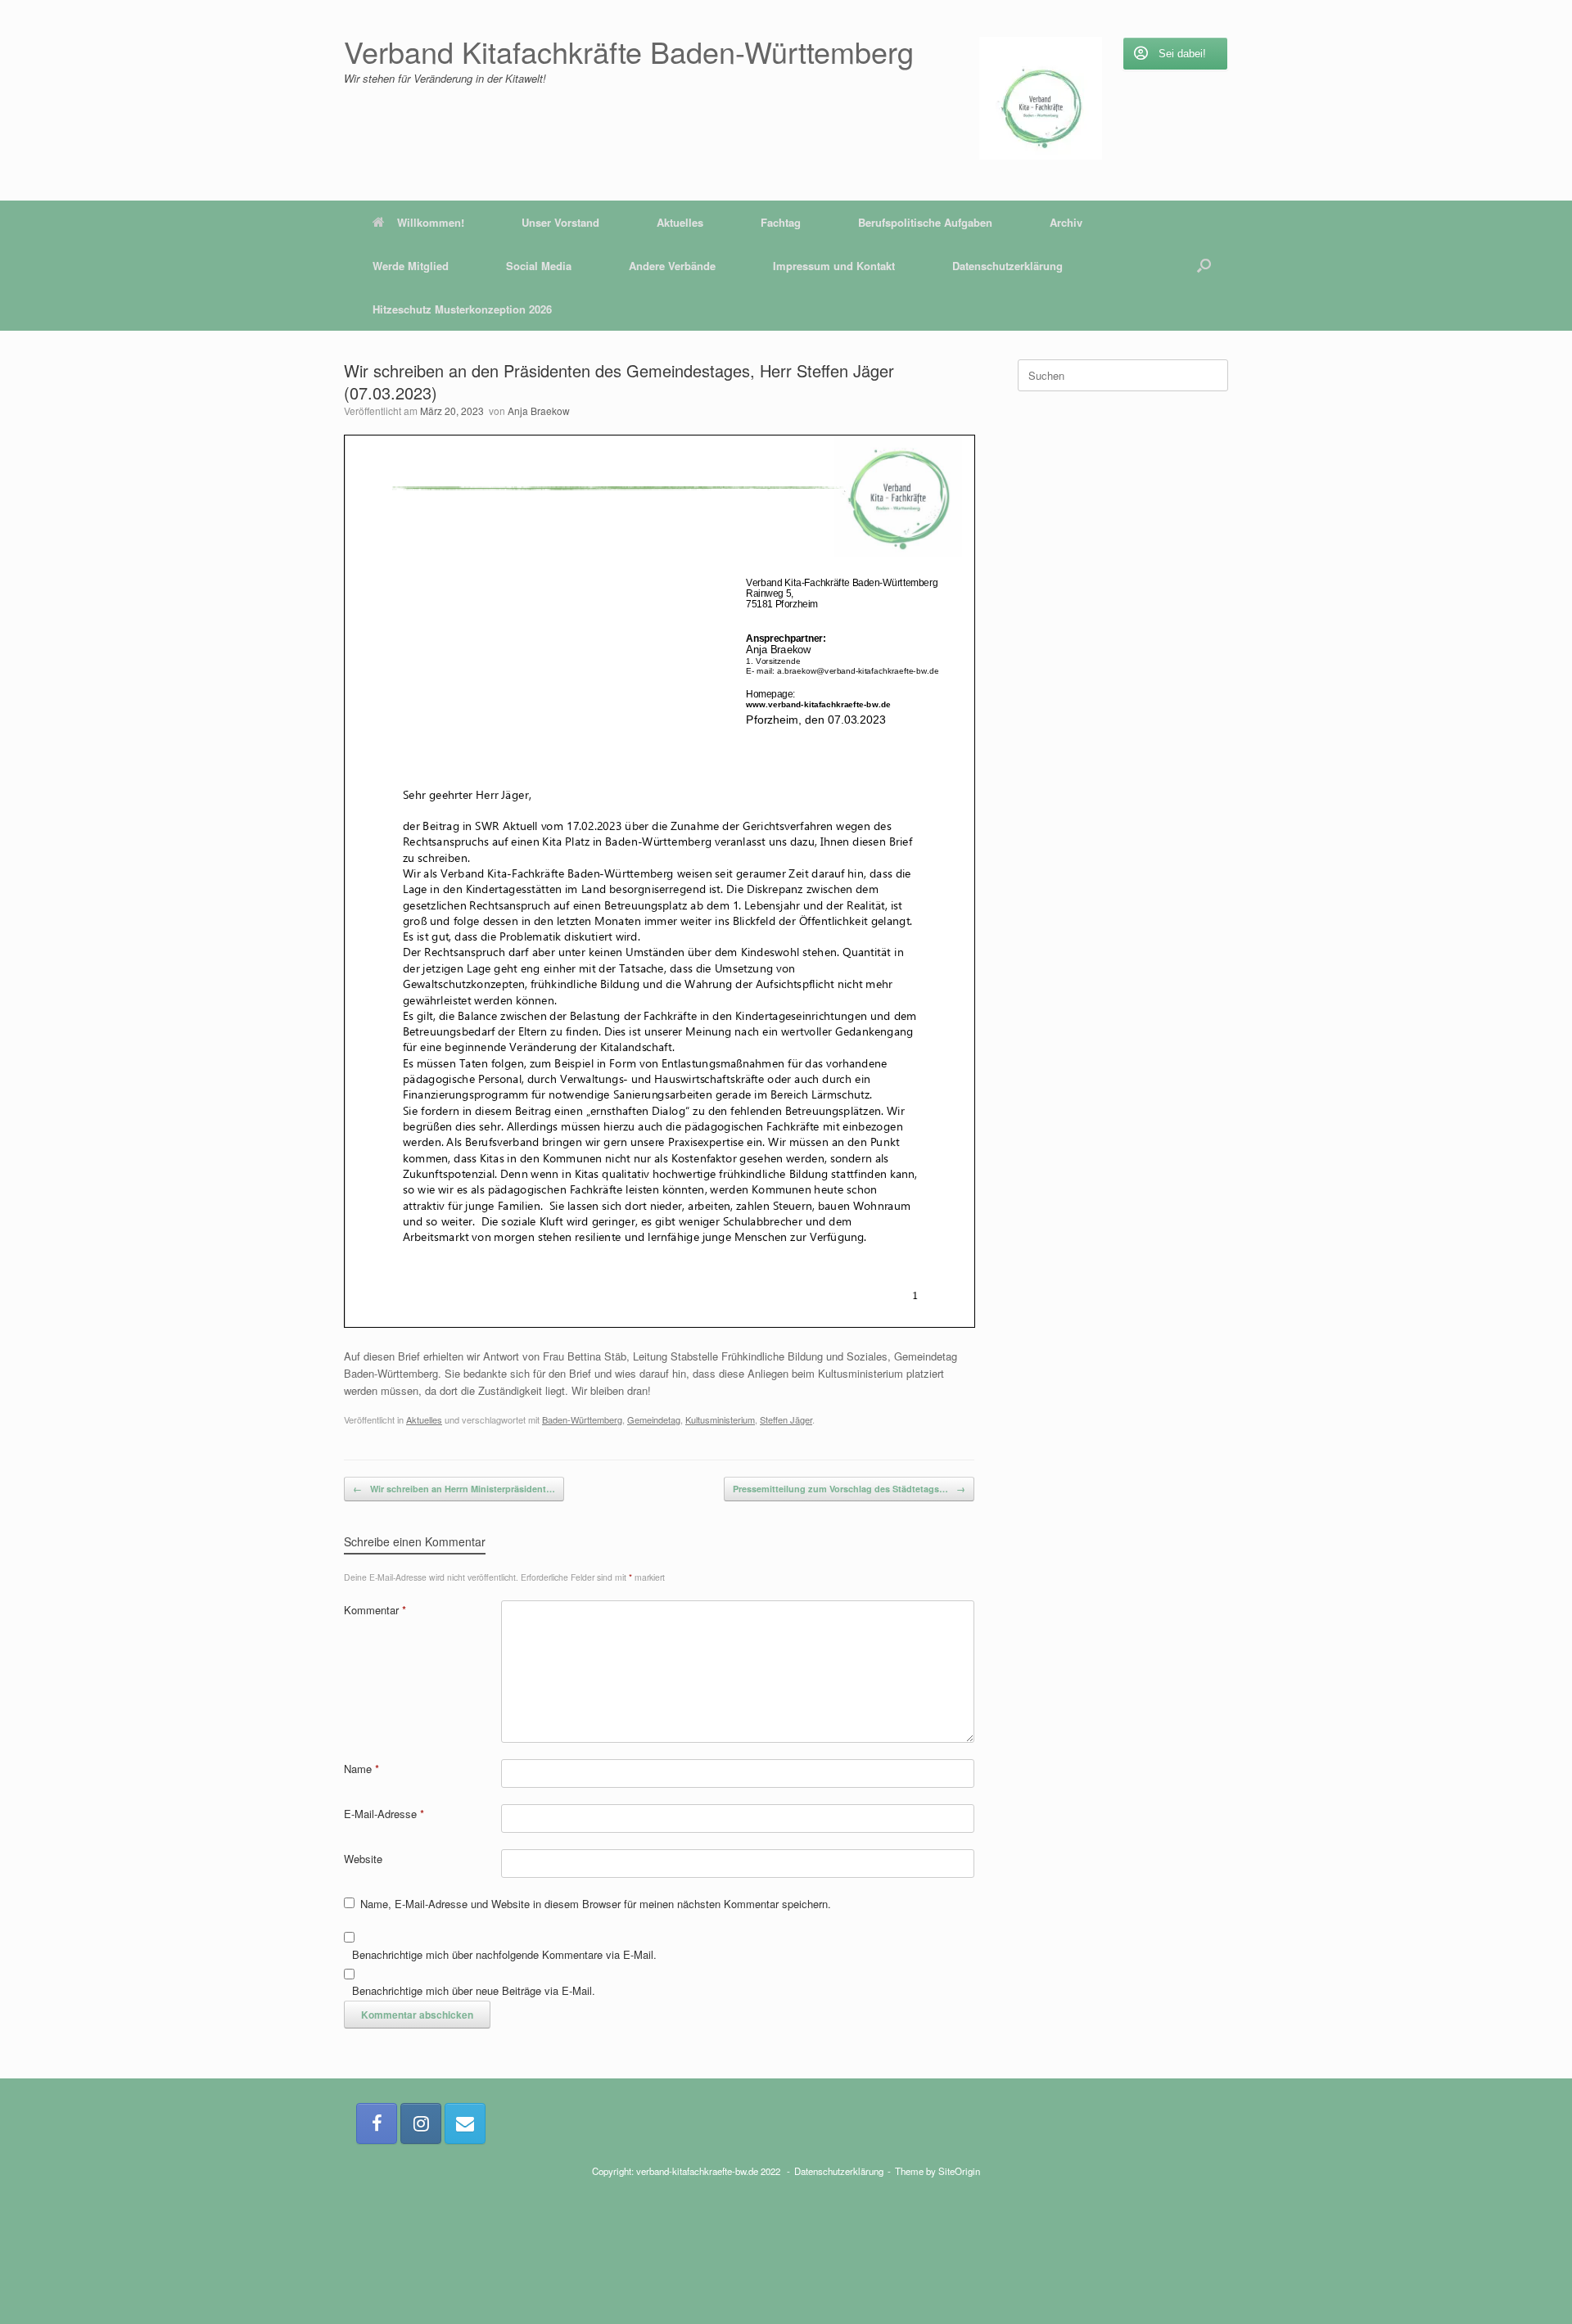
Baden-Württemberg (582, 1419)
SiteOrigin (959, 2171)
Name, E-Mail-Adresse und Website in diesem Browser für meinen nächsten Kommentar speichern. (596, 1904)
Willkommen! (431, 222)
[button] (1204, 266)
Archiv (1066, 222)
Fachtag (781, 222)
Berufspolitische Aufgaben (925, 222)
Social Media (539, 266)
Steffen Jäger (786, 1419)
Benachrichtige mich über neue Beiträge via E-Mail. (474, 1990)
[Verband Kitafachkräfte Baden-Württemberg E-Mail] (465, 2123)
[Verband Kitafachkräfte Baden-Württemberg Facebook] (377, 2123)
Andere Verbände (672, 266)
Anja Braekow (539, 411)
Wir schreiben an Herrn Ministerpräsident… (454, 1489)
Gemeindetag (654, 1419)
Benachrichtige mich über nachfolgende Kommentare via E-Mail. (504, 1954)
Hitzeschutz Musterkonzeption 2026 (462, 309)
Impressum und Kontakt (834, 266)
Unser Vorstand (560, 222)
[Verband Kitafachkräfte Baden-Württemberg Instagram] (421, 2123)
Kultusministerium (720, 1419)
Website (363, 1859)
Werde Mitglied (411, 266)
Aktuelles (680, 222)
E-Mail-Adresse (384, 1814)
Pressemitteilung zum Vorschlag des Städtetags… (849, 1489)
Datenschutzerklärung (1007, 266)
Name (361, 1769)
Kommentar (375, 1610)
